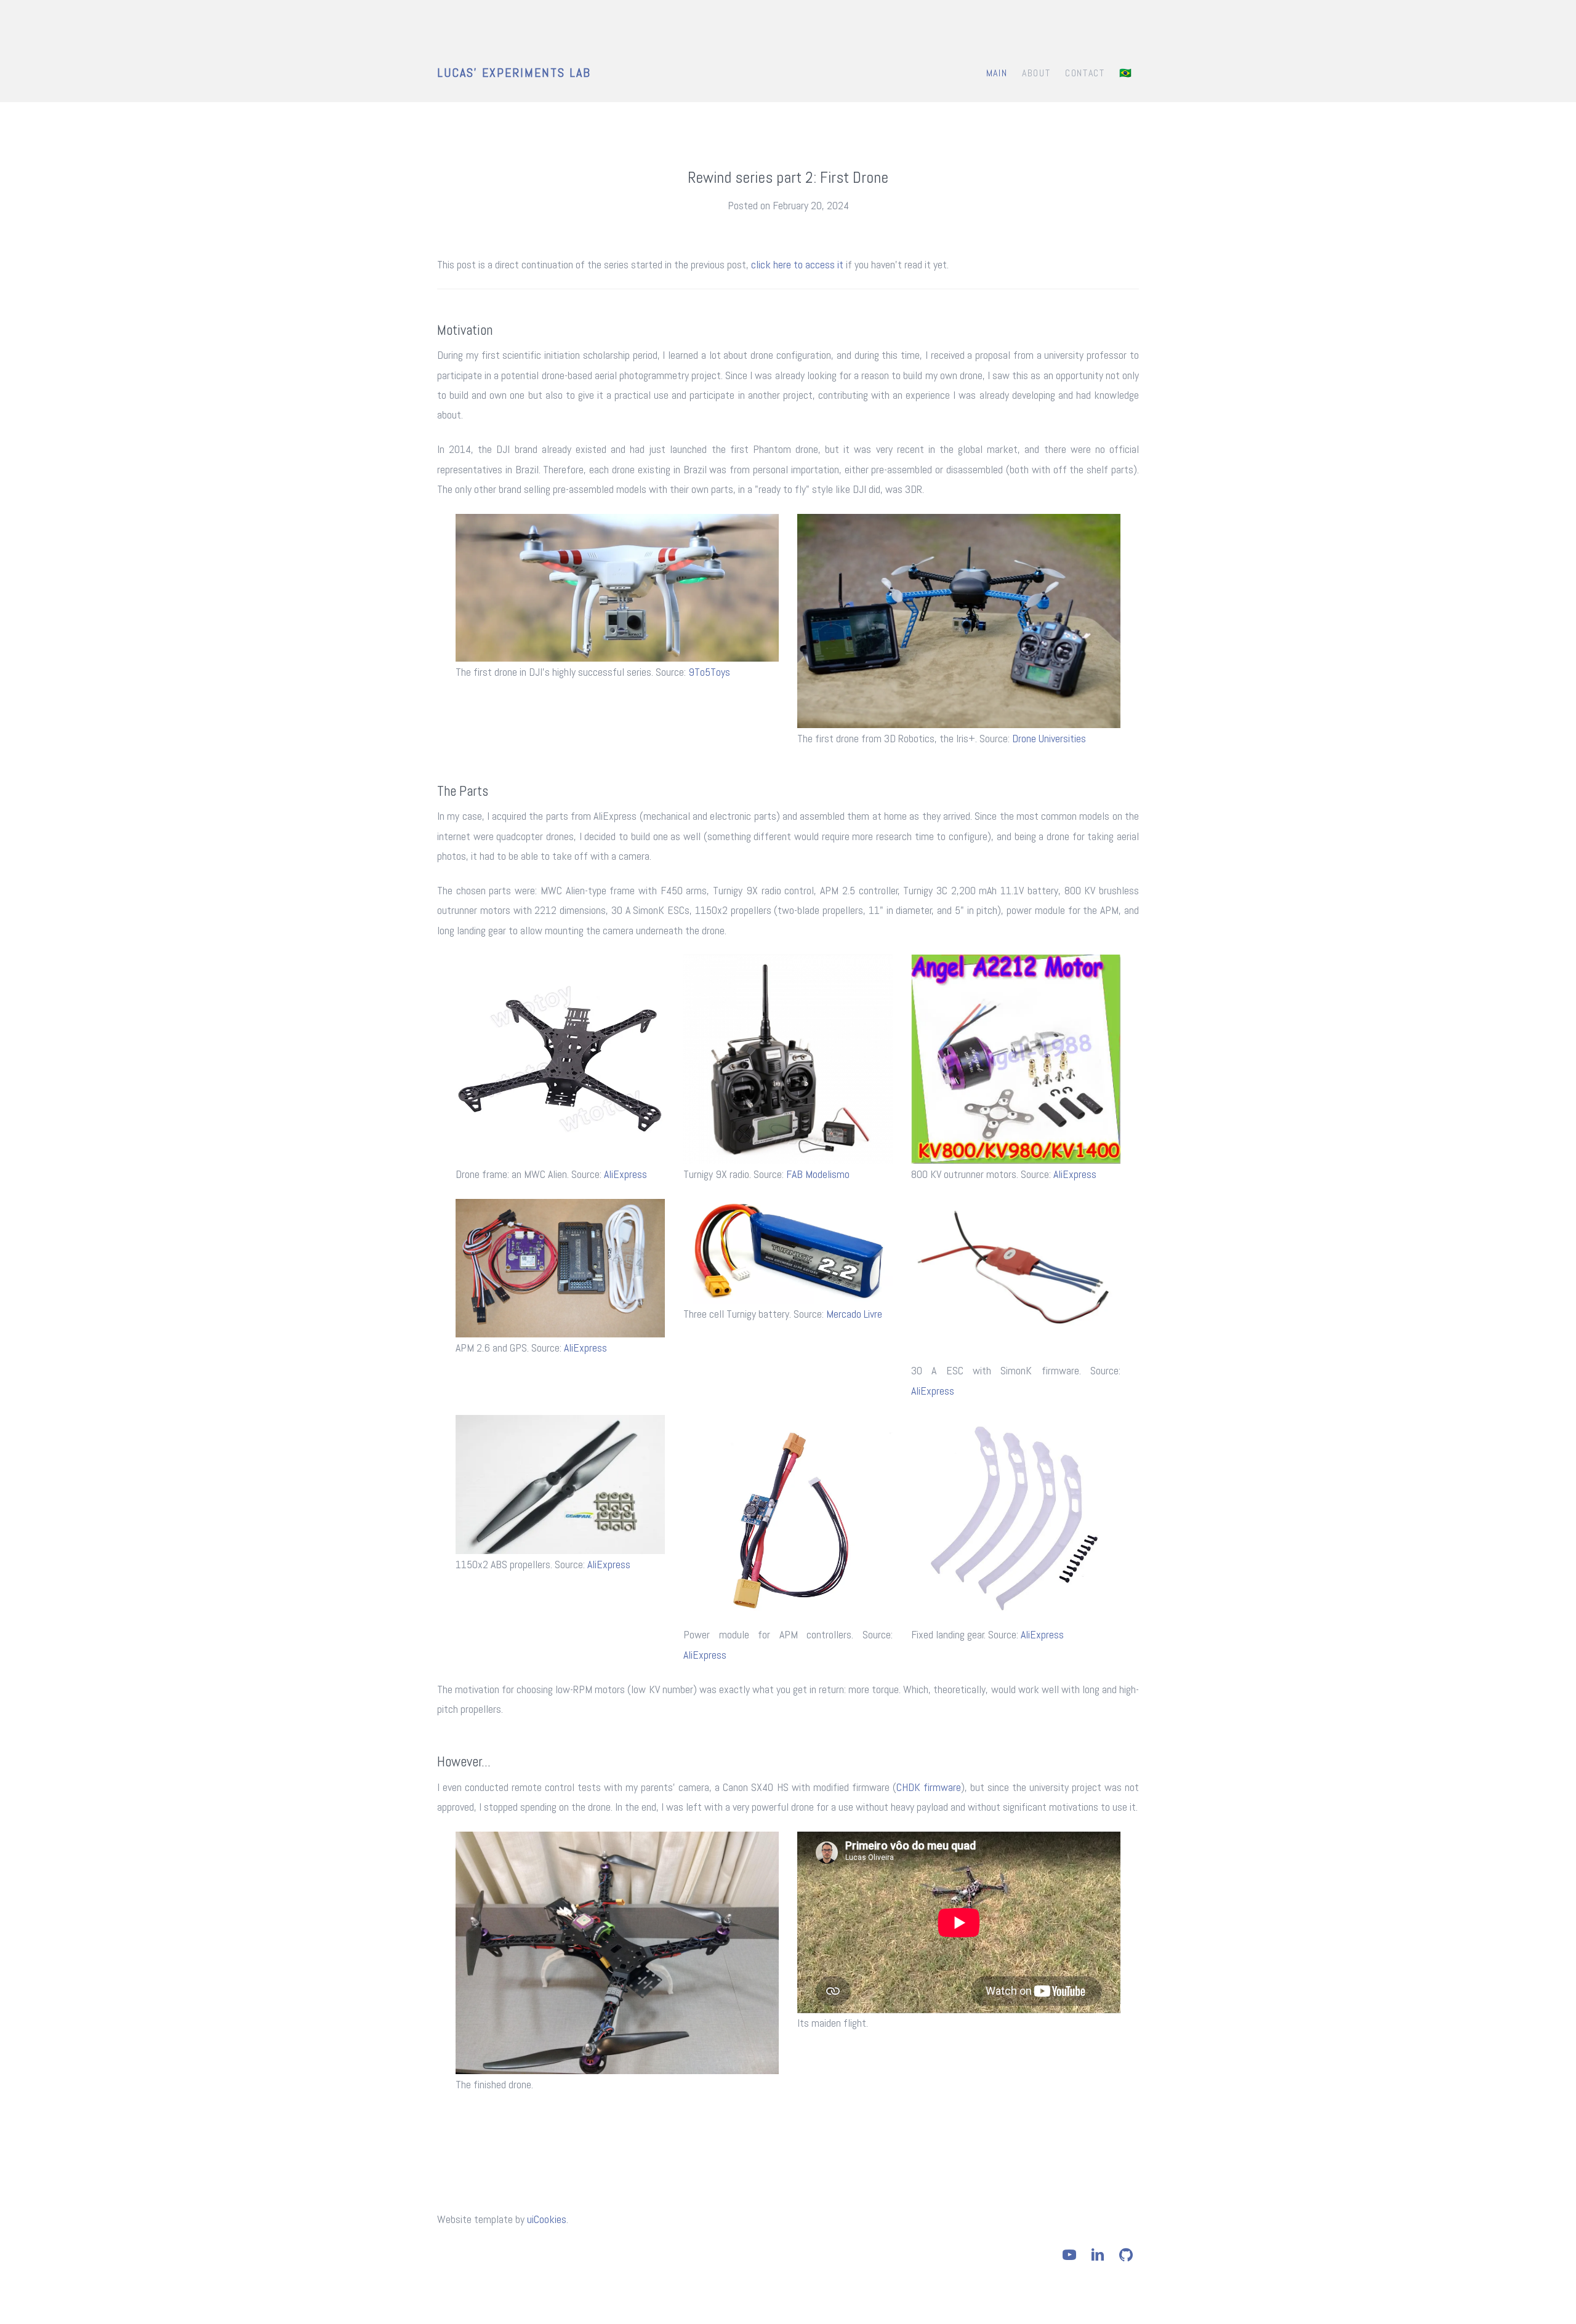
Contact (1085, 73)
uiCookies (547, 2219)
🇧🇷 (1126, 73)
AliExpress (625, 1174)
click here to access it (797, 264)
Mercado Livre (854, 1314)
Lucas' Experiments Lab (514, 73)
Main (997, 73)
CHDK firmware (929, 1787)
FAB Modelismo (818, 1174)
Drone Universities (1049, 738)
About (1036, 73)
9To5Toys (709, 672)
